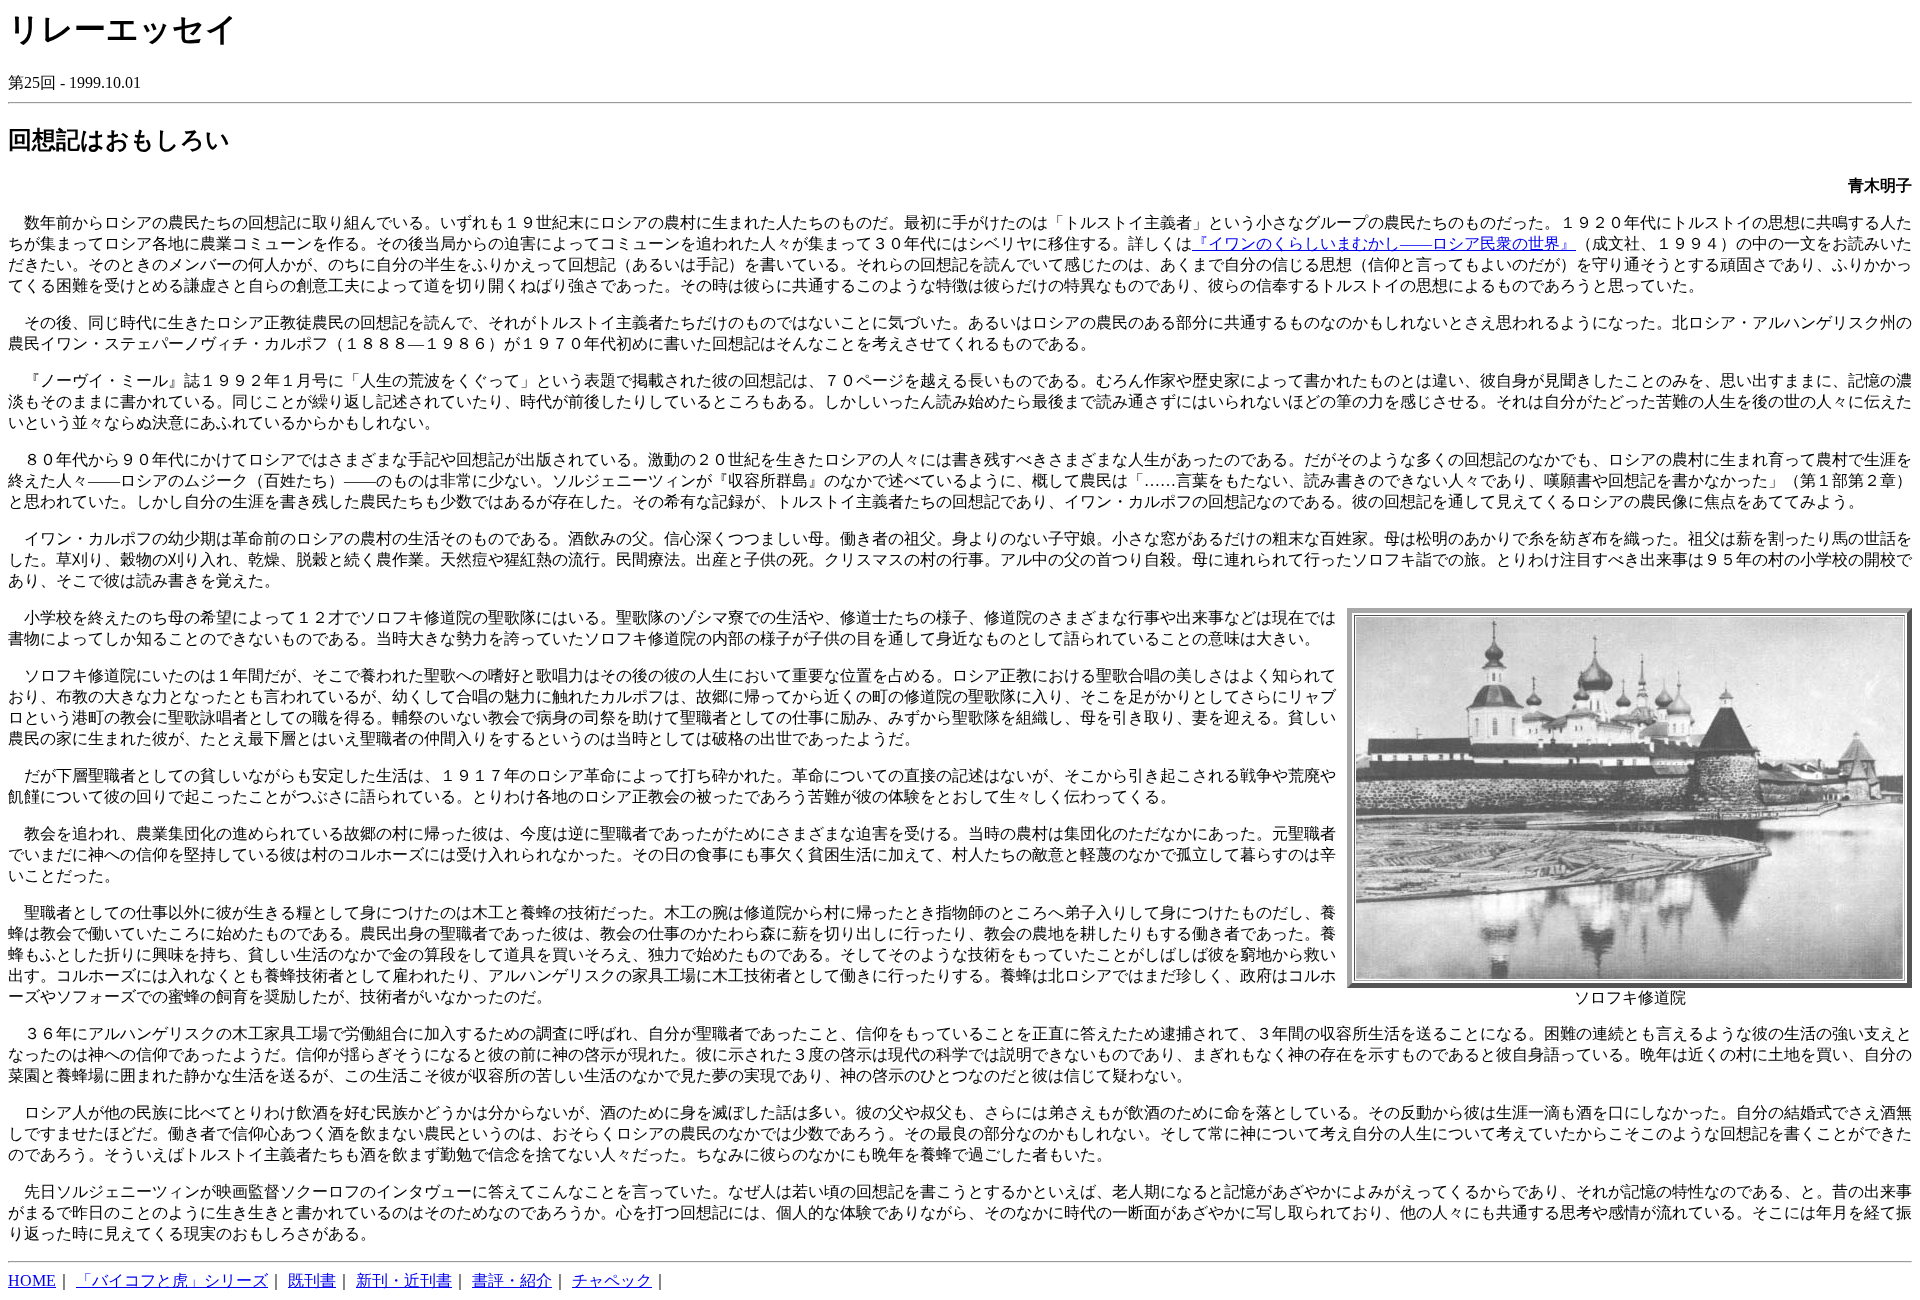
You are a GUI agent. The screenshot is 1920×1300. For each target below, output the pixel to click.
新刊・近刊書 (404, 1280)
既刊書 (312, 1280)
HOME (32, 1280)
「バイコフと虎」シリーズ (172, 1280)
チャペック (612, 1280)
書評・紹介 (512, 1280)
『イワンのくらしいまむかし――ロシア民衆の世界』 (1384, 243)
